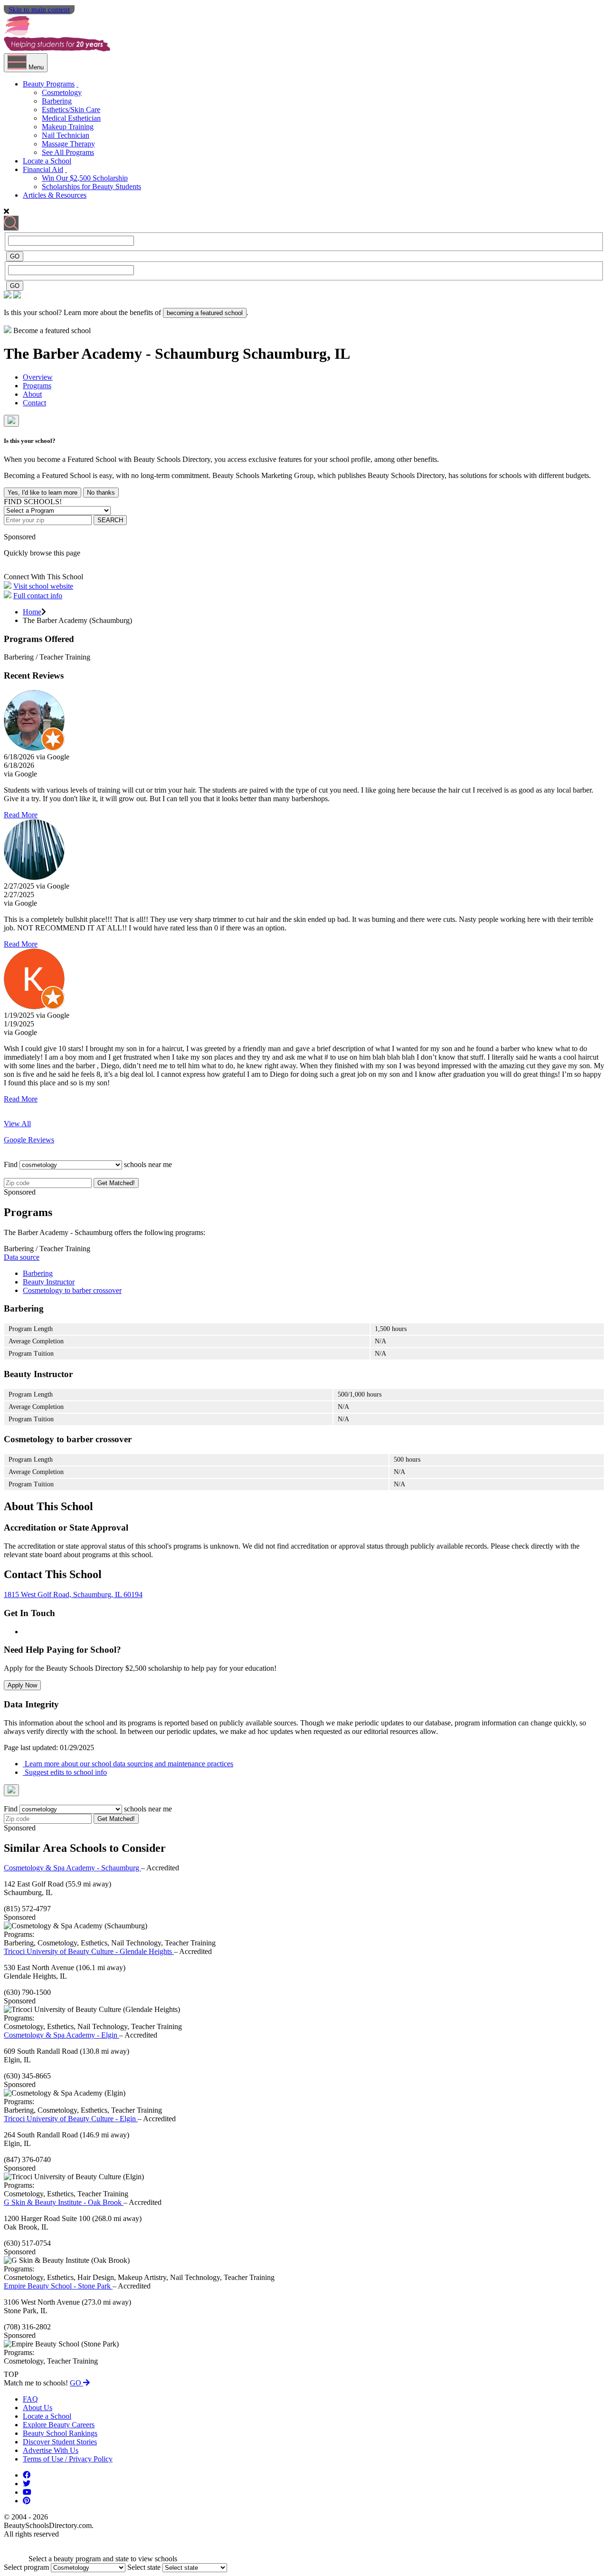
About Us (38, 2408)
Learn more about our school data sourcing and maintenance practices (128, 1764)
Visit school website (43, 586)
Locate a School (47, 161)
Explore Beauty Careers (59, 2425)
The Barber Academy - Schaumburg (123, 354)
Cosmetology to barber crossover (72, 1290)
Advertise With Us (51, 2450)
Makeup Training (68, 127)
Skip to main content (39, 10)
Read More (21, 815)
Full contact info (38, 596)
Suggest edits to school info (65, 1772)
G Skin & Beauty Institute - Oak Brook (64, 2202)
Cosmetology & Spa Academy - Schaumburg (72, 1868)
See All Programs (68, 152)
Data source (22, 1257)
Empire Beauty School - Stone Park (58, 2286)
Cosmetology (62, 92)
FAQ (30, 2399)
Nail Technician (66, 135)
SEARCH (110, 520)
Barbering (57, 101)
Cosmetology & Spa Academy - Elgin (62, 2035)
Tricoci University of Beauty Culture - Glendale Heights (89, 1951)
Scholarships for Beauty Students (91, 187)
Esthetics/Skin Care (71, 110)
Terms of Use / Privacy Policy (68, 2459)
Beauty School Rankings (60, 2433)
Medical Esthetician (71, 118)
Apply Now (22, 1685)
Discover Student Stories (60, 2442)
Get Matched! (116, 1183)
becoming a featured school (205, 313)
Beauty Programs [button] (49, 84)
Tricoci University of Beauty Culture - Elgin (71, 2119)
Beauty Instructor (49, 1282)
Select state (144, 2567)
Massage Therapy (68, 144)
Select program (26, 2567)
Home (32, 612)
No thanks (101, 493)
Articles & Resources (55, 195)
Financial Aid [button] (43, 169)
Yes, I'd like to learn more (43, 493)
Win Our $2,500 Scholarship (85, 178)
